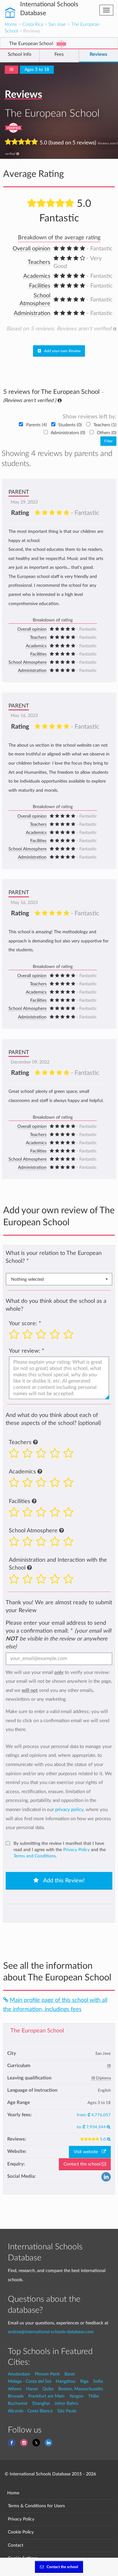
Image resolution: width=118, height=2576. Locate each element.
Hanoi (32, 2389)
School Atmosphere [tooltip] (28, 662)
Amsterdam (19, 2374)
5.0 (104, 2139)
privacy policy (69, 1810)
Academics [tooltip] (37, 276)
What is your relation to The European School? (54, 1257)
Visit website (88, 2152)
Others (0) (106, 433)
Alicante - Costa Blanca (30, 2411)
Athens (15, 2389)
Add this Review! (63, 1881)
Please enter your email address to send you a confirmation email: (58, 1635)
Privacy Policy (76, 1850)
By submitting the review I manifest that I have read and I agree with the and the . (60, 1850)
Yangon (76, 2396)
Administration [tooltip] (32, 313)
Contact (16, 2545)
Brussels (16, 2396)
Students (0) (70, 425)
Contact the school (83, 2164)
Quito (48, 2389)
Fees (59, 54)
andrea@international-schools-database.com (51, 2332)
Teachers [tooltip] (39, 262)
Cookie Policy (21, 2532)
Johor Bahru (66, 2403)
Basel (70, 2374)
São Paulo (67, 2411)
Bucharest (18, 2403)
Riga (84, 2381)
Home (11, 24)
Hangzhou (66, 2381)
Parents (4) (37, 425)
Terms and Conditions (35, 1856)
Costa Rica (33, 24)
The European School (37, 2031)
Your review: (25, 1351)
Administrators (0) (68, 433)
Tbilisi (93, 2396)
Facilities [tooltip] (40, 286)
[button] (35, 1442)
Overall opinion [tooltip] (31, 249)
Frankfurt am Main (46, 2396)
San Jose (57, 24)
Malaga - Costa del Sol (29, 2381)
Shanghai (41, 2403)
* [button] (28, 1261)
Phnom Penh (47, 2374)
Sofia (98, 2381)
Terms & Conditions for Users (36, 2506)
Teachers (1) (104, 425)
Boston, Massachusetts (81, 2389)
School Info (20, 54)
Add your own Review (62, 351)
